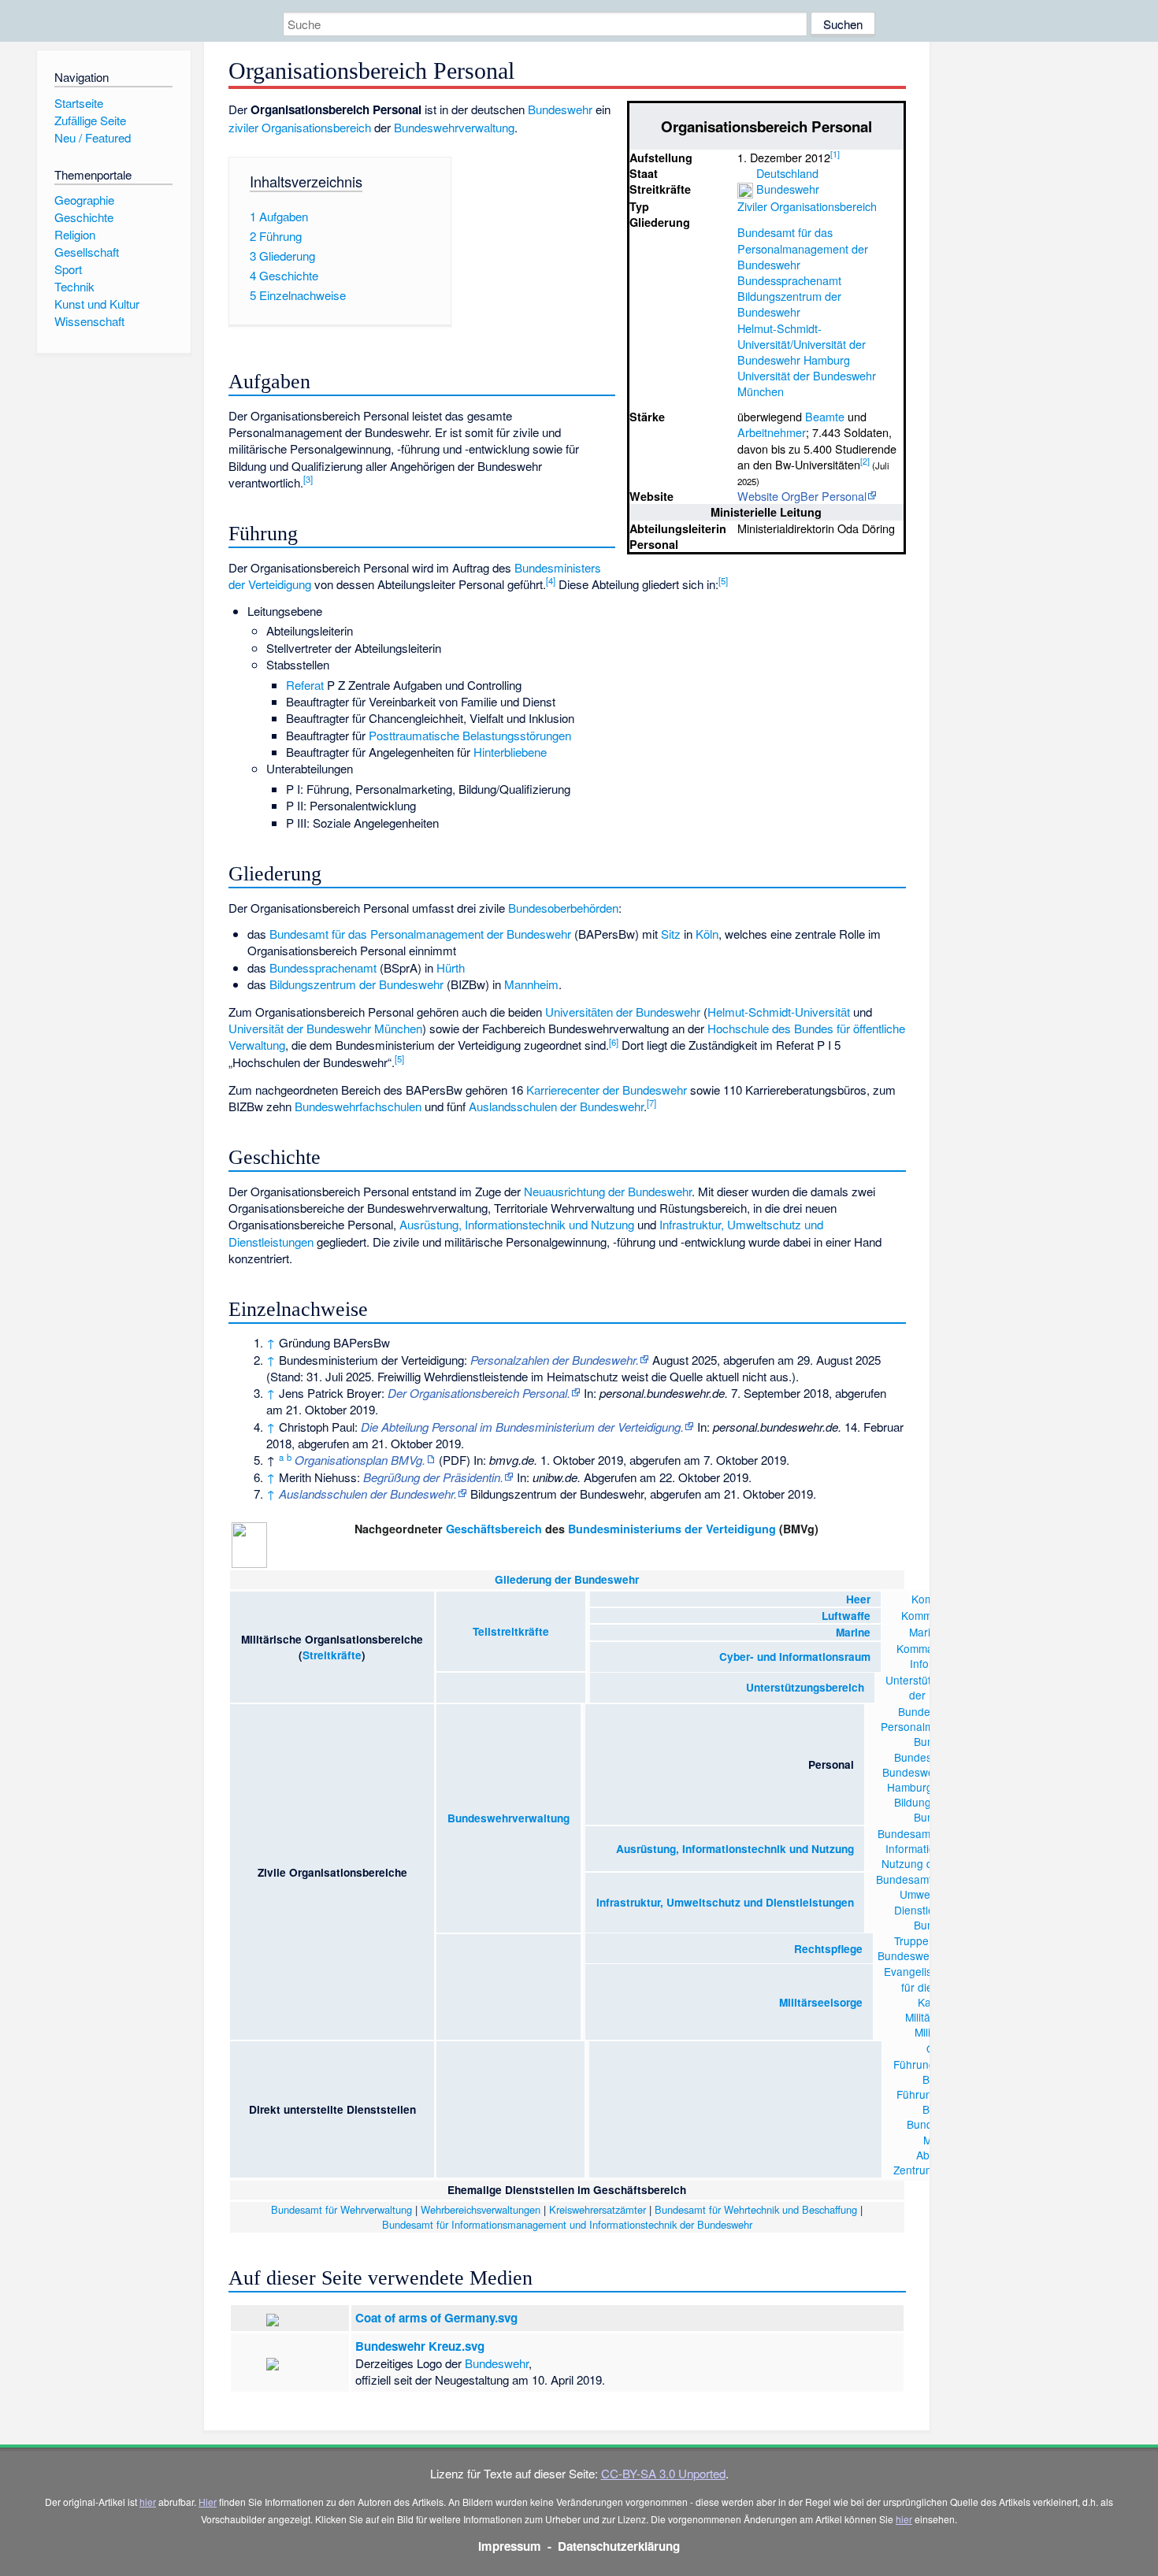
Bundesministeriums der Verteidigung (672, 1529)
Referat (305, 685)
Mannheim (531, 984)
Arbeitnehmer (772, 432)
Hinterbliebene (510, 752)
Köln (707, 934)
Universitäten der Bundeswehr (623, 1012)
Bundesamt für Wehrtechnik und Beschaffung (756, 2209)
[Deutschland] (745, 173)
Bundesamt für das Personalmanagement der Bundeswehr (803, 248)
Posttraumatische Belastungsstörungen (470, 735)
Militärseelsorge (821, 2002)
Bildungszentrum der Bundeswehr (789, 304)
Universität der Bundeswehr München (807, 383)
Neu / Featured (93, 137)
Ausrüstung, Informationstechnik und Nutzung (517, 1224)
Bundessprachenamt (789, 280)
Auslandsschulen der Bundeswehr (556, 1106)
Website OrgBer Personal (802, 496)
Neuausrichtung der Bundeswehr (608, 1191)
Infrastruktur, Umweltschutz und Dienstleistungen (725, 1902)
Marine (853, 1632)
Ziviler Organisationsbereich (807, 206)
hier (148, 2502)
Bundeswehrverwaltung (454, 127)
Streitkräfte (332, 1655)
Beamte (825, 416)
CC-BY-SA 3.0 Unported (663, 2473)
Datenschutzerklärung (619, 2546)
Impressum (510, 2546)
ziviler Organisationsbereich (300, 127)
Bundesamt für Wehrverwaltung (341, 2209)
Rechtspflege (828, 1949)
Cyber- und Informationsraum (795, 1657)
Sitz (671, 934)
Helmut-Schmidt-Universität (779, 1012)
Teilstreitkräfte (511, 1631)
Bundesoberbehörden (563, 908)
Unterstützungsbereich (805, 1687)
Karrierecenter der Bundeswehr (607, 1090)
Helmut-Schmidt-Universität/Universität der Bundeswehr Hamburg (802, 344)
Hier (208, 2502)
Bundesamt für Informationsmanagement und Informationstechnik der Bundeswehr (567, 2224)
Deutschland (787, 173)
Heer (858, 1599)
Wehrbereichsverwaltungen (481, 2209)
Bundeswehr (788, 189)
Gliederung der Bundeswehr (567, 1579)
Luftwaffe (736, 1616)
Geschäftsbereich (494, 1529)
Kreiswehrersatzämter (598, 2209)
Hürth (451, 967)
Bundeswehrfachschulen (358, 1106)
